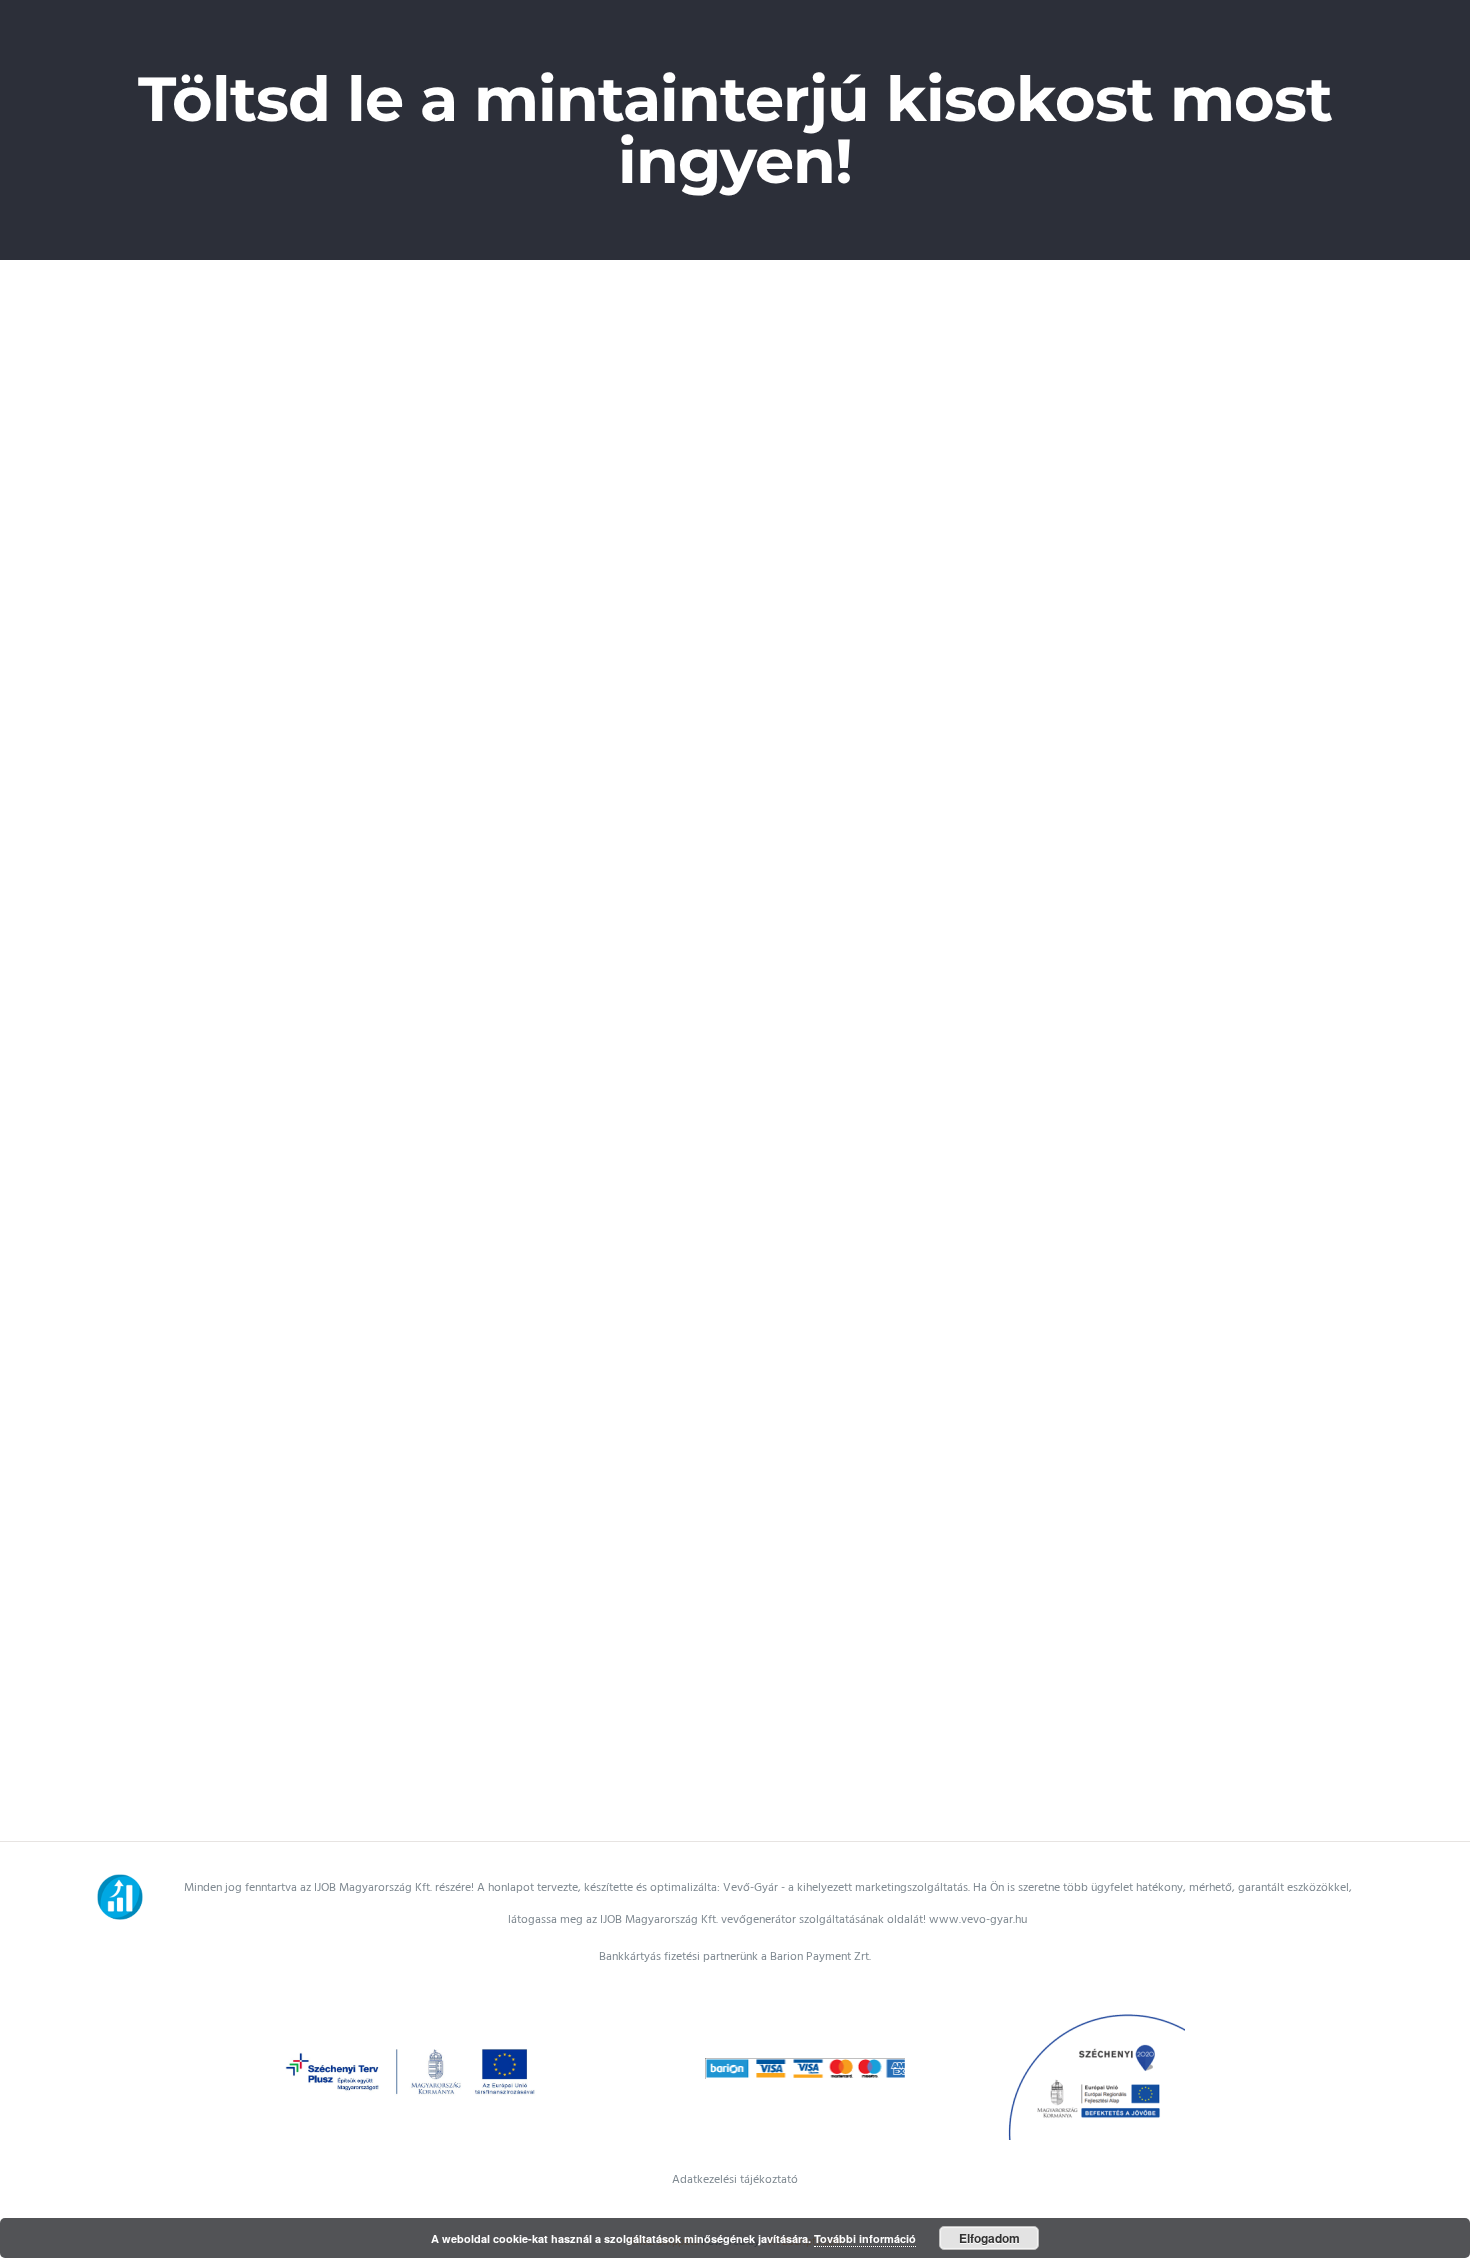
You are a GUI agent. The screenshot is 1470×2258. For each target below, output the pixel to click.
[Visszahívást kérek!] (101, 1825)
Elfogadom (989, 2238)
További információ (865, 2238)
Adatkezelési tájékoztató (735, 2179)
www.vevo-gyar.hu (978, 1919)
